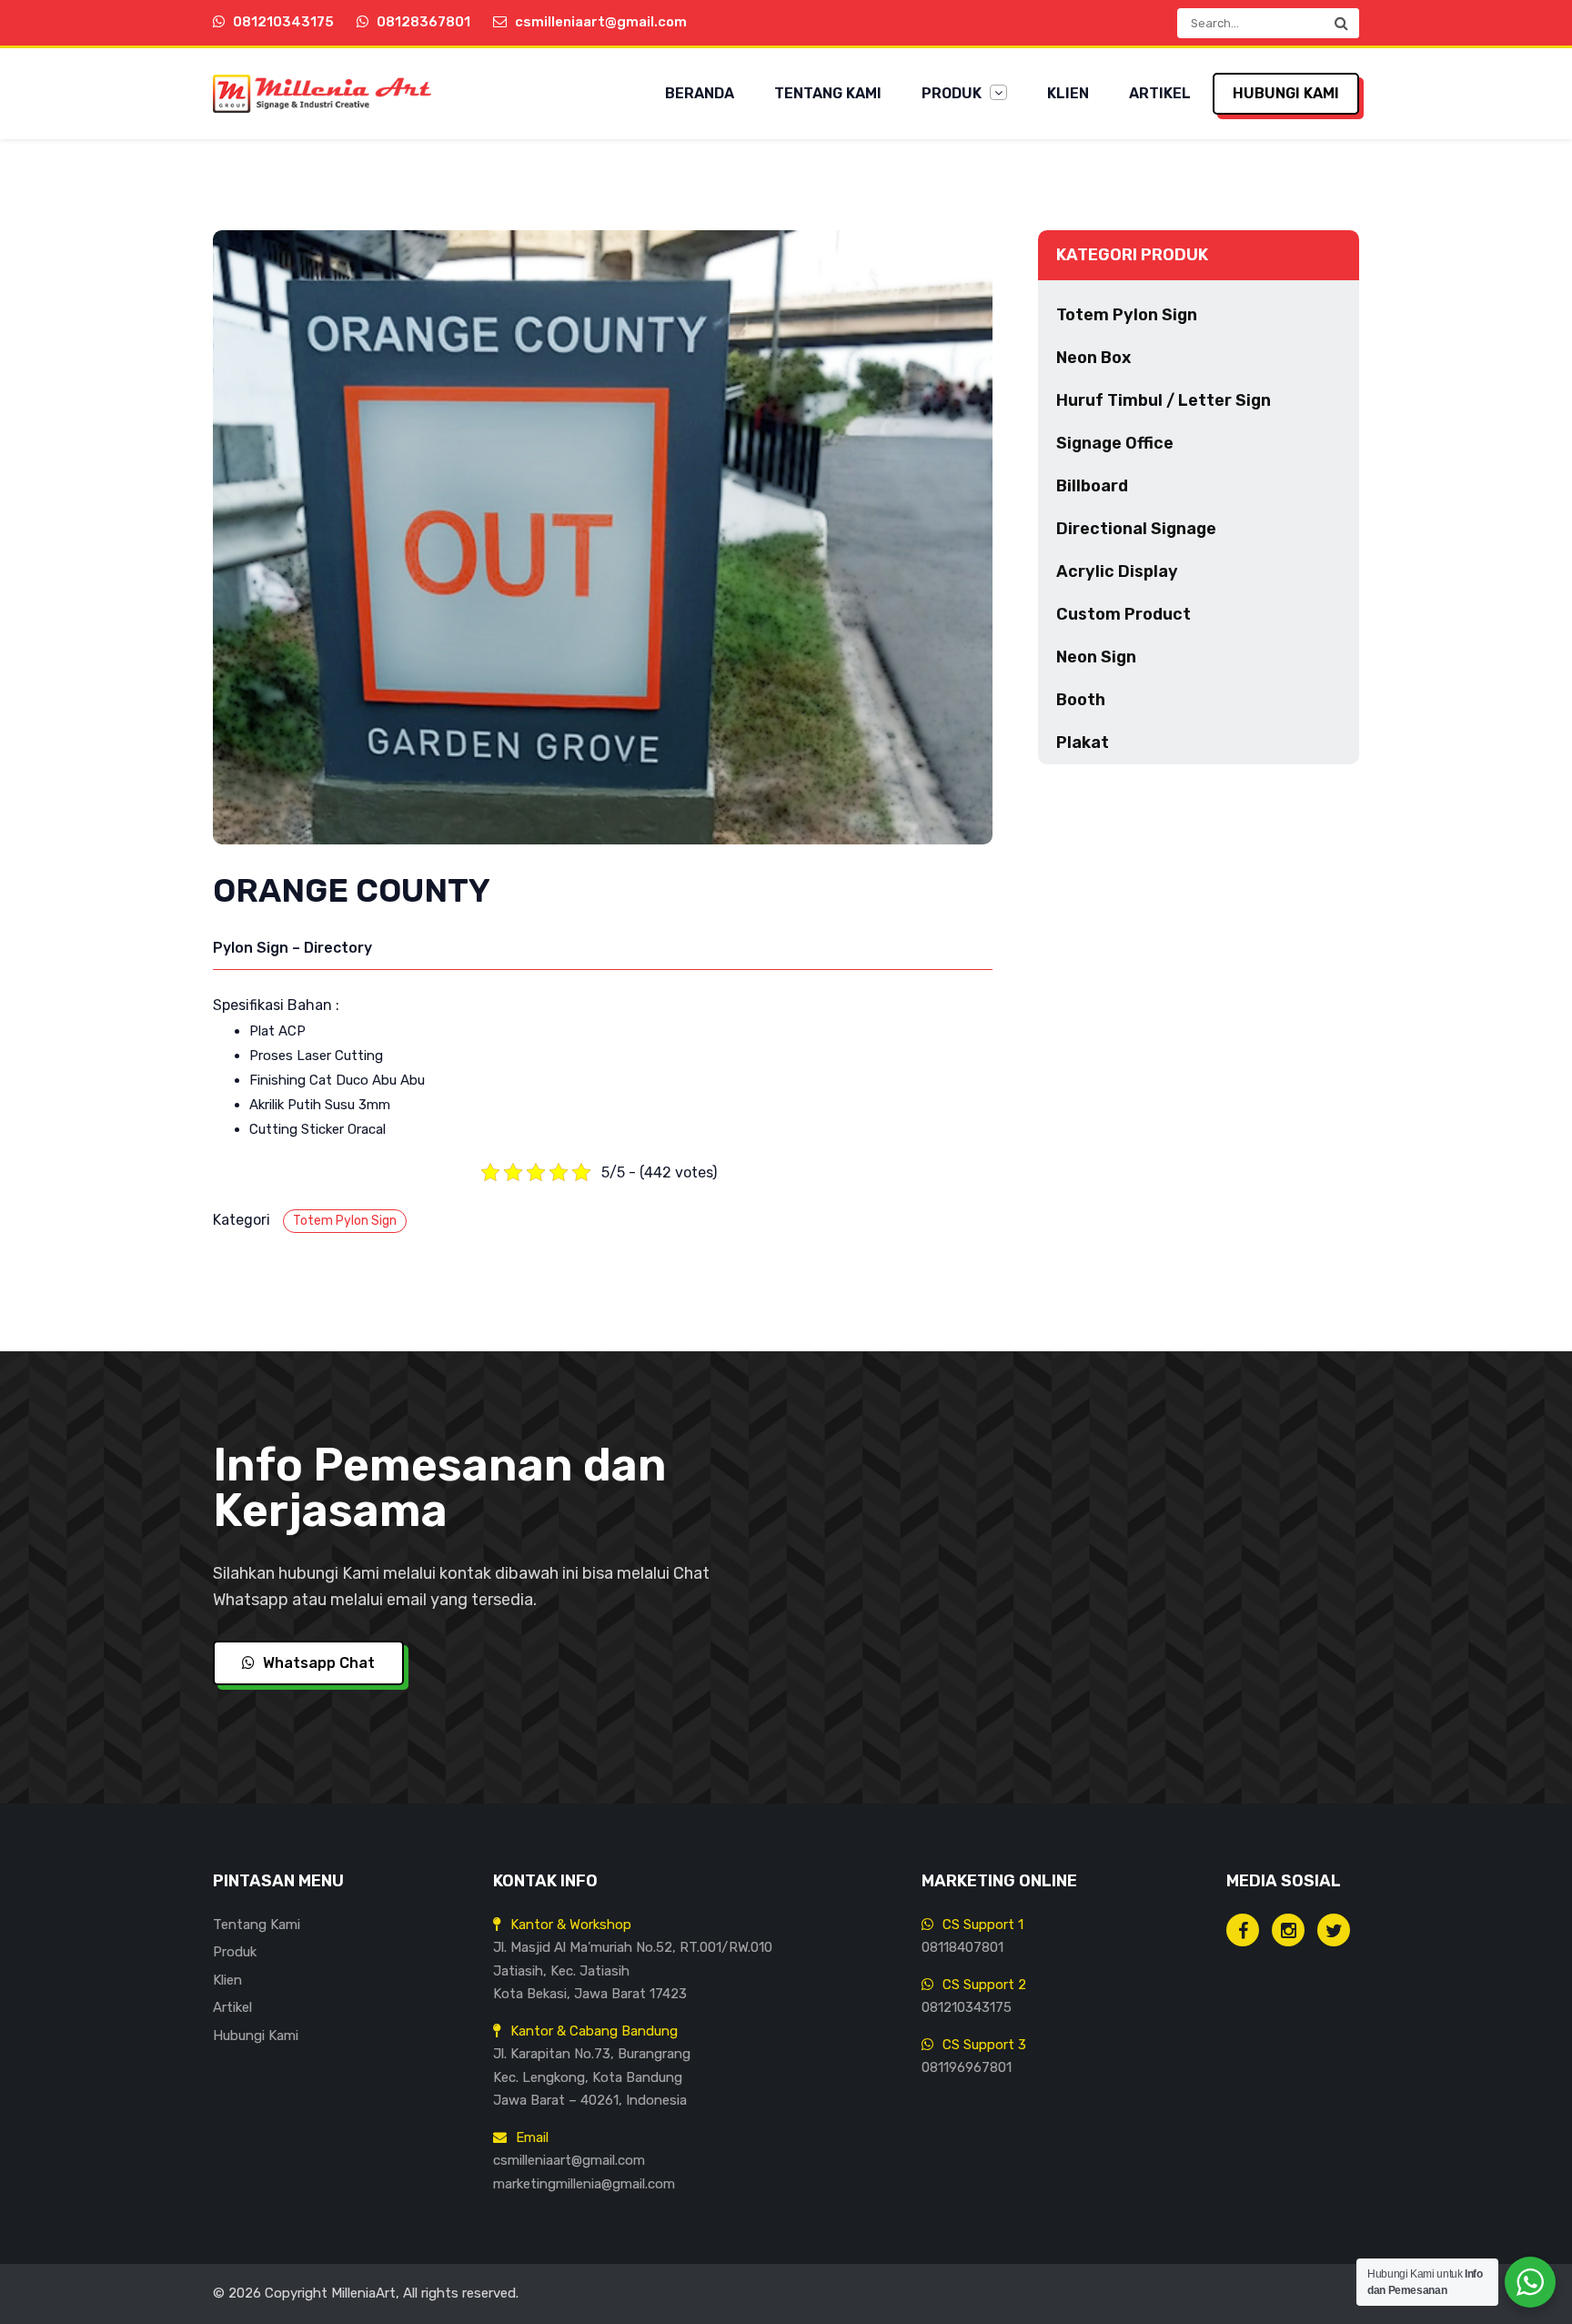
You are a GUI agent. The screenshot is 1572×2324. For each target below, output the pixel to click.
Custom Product (1124, 614)
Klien (1068, 93)
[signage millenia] (1288, 1930)
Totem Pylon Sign (345, 1221)
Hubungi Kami (1286, 93)
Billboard (1092, 486)
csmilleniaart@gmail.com (569, 2160)
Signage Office (1115, 443)
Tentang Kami (828, 93)
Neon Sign (1096, 657)
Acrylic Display (1117, 571)
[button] (1341, 23)
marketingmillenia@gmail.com (584, 2184)
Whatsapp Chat (317, 1663)
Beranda (700, 93)
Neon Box (1093, 358)
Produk (953, 93)
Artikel (1160, 93)
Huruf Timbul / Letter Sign (1164, 400)
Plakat (1083, 743)
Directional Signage (1136, 529)
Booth (1081, 700)
